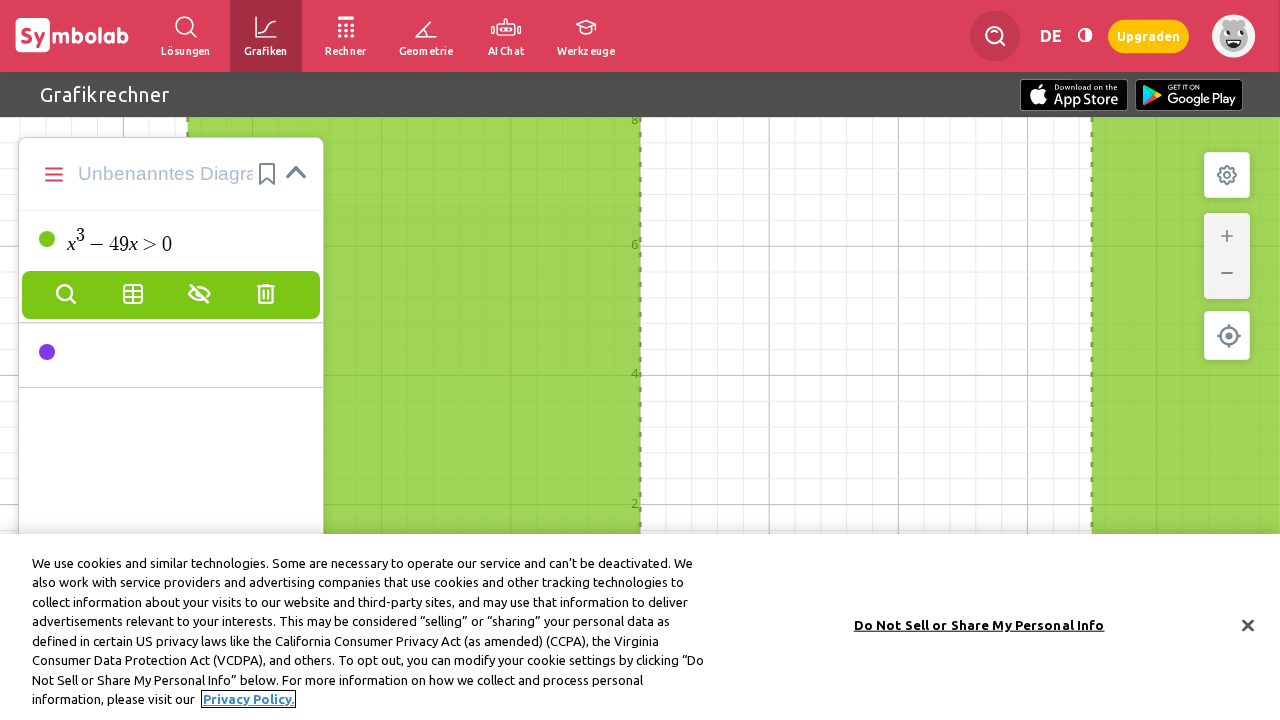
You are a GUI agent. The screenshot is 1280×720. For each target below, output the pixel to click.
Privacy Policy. (248, 699)
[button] (267, 174)
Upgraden (1148, 35)
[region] (640, 627)
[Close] (1248, 625)
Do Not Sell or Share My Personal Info (979, 625)
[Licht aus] (1085, 35)
